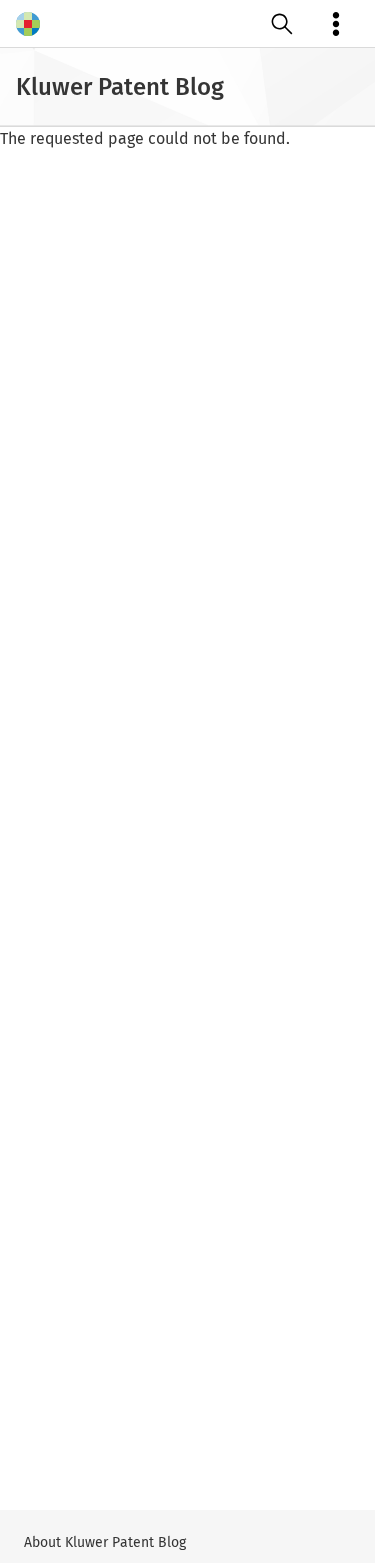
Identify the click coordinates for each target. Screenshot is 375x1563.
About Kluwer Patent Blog (105, 1542)
